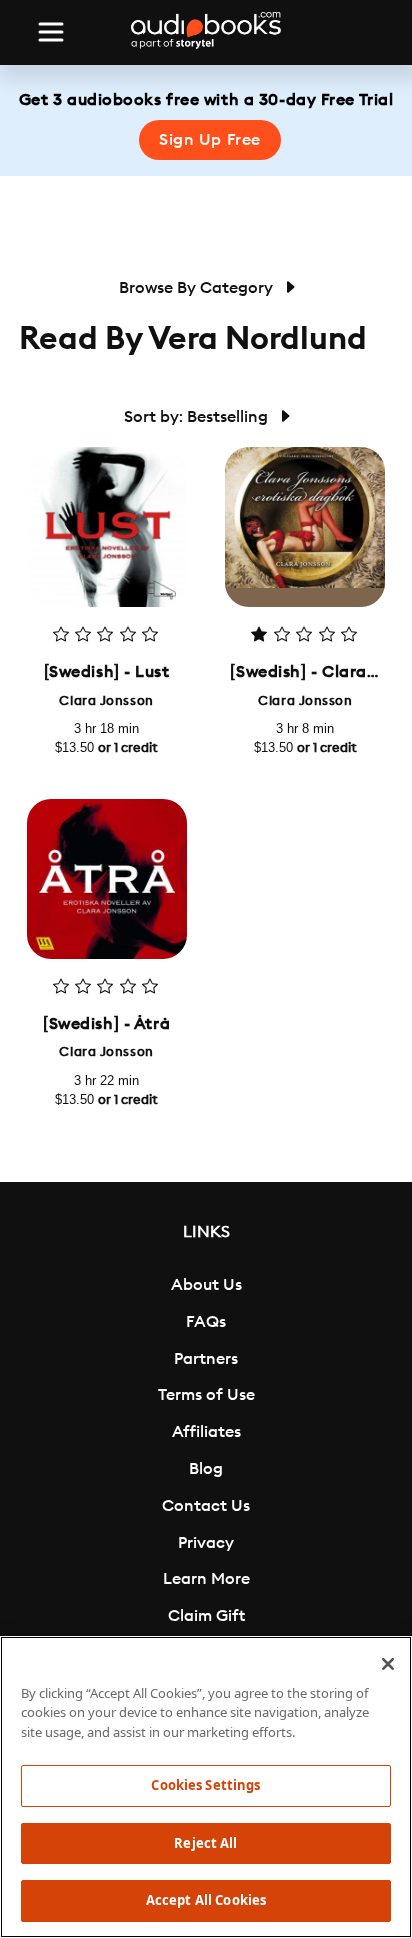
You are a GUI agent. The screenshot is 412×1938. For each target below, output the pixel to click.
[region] (206, 1787)
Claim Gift (206, 1616)
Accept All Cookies (206, 1900)
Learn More (206, 1579)
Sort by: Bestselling (198, 417)
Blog (206, 1469)
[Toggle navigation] (51, 32)
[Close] (388, 1664)
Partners (206, 1359)
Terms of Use (206, 1395)
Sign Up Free (210, 140)
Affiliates (206, 1432)
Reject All (205, 1843)
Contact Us (206, 1506)
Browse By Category (198, 288)
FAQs (206, 1322)
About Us (206, 1285)
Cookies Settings (205, 1785)
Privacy (206, 1543)
